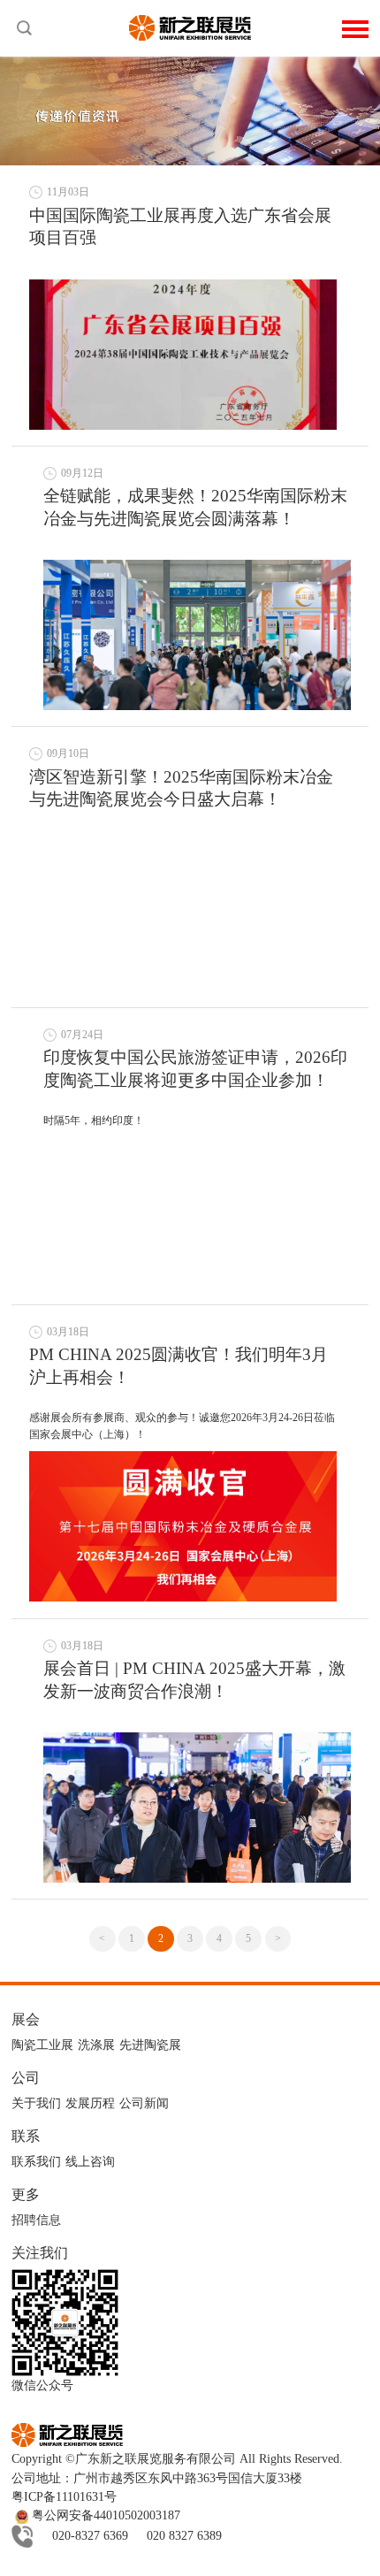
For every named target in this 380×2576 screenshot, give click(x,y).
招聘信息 (36, 2220)
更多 (26, 2194)
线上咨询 (90, 2162)
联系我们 (36, 2162)
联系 (26, 2136)
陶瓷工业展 (42, 2045)
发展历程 (90, 2103)
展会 (26, 2019)
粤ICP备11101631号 (64, 2497)
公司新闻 (144, 2103)
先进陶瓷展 (150, 2045)
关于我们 (36, 2103)
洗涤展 (96, 2045)
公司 (26, 2078)
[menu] (355, 27)
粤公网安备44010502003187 (104, 2515)
